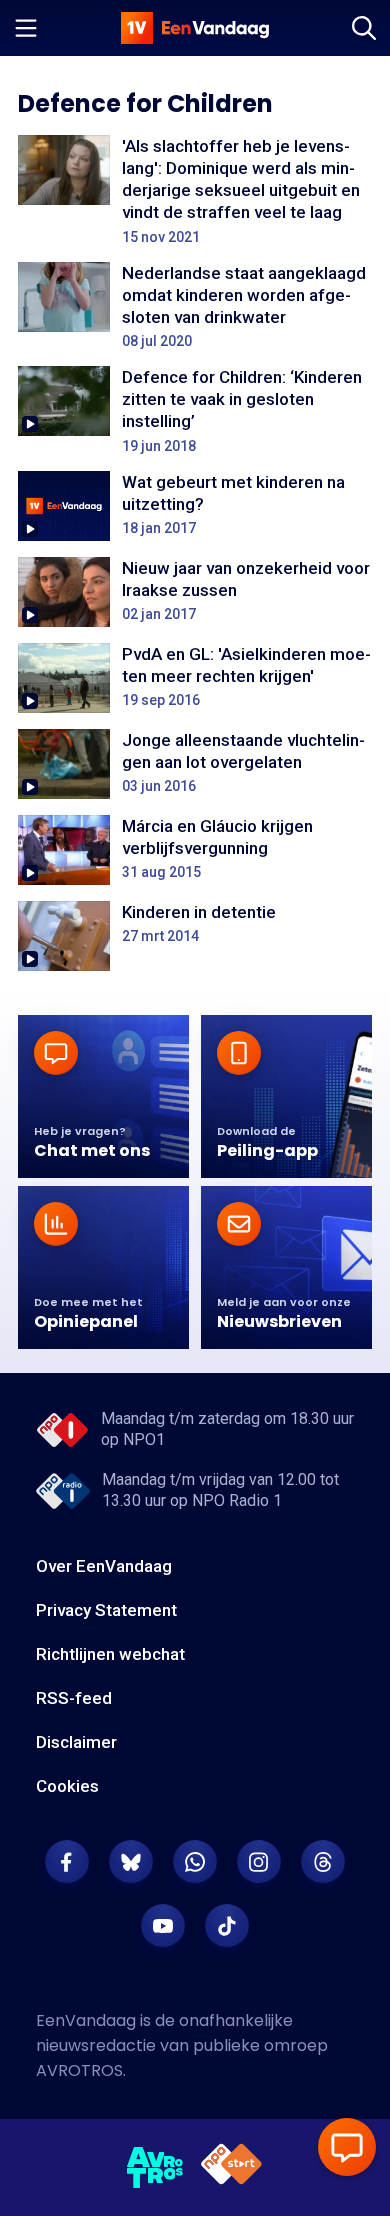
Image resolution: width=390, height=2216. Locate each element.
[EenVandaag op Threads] (323, 1862)
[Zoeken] (364, 28)
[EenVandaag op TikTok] (227, 1926)
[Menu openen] (26, 28)
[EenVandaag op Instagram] (259, 1862)
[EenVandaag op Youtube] (163, 1926)
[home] (195, 28)
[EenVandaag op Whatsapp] (195, 1862)
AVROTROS (79, 2070)
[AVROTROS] (155, 2168)
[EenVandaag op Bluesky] (131, 1862)
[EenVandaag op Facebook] (67, 1862)
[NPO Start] (231, 2167)
